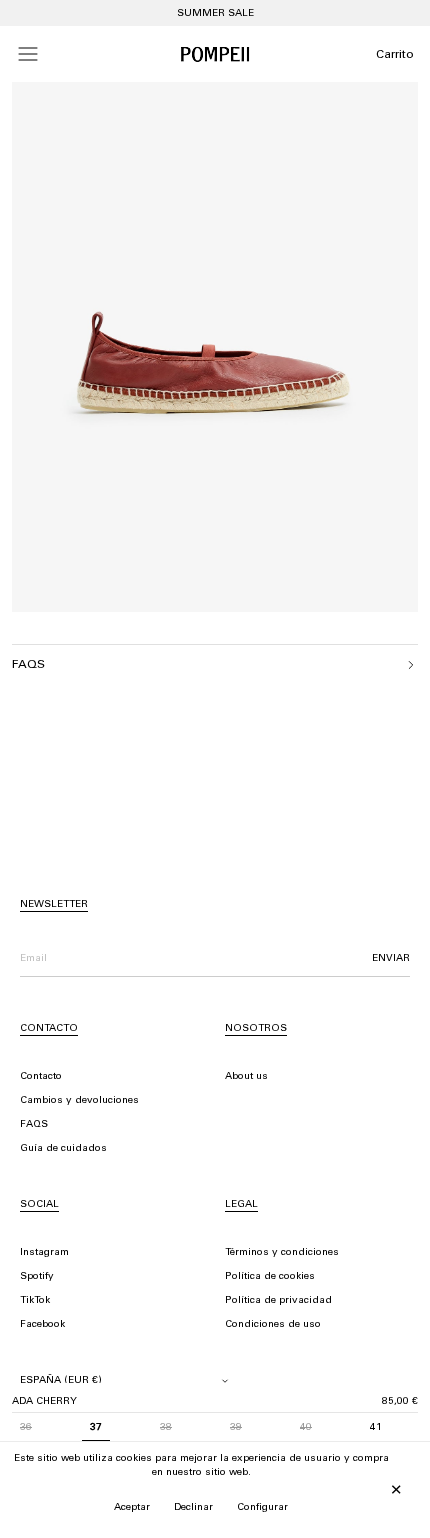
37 (96, 1428)
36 (26, 1428)
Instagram (44, 1253)
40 (306, 1428)
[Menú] (28, 54)
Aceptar (132, 1508)
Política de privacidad (278, 1301)
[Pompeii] (215, 54)
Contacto (41, 1077)
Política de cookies (270, 1277)
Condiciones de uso (273, 1325)
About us (246, 1077)
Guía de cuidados (63, 1149)
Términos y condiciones (282, 1253)
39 (236, 1428)
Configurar (262, 1508)
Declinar (193, 1508)
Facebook (42, 1325)
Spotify (37, 1277)
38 (166, 1428)
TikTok (35, 1301)
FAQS (34, 1125)
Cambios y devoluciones (79, 1101)
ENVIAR (391, 959)
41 (376, 1428)
